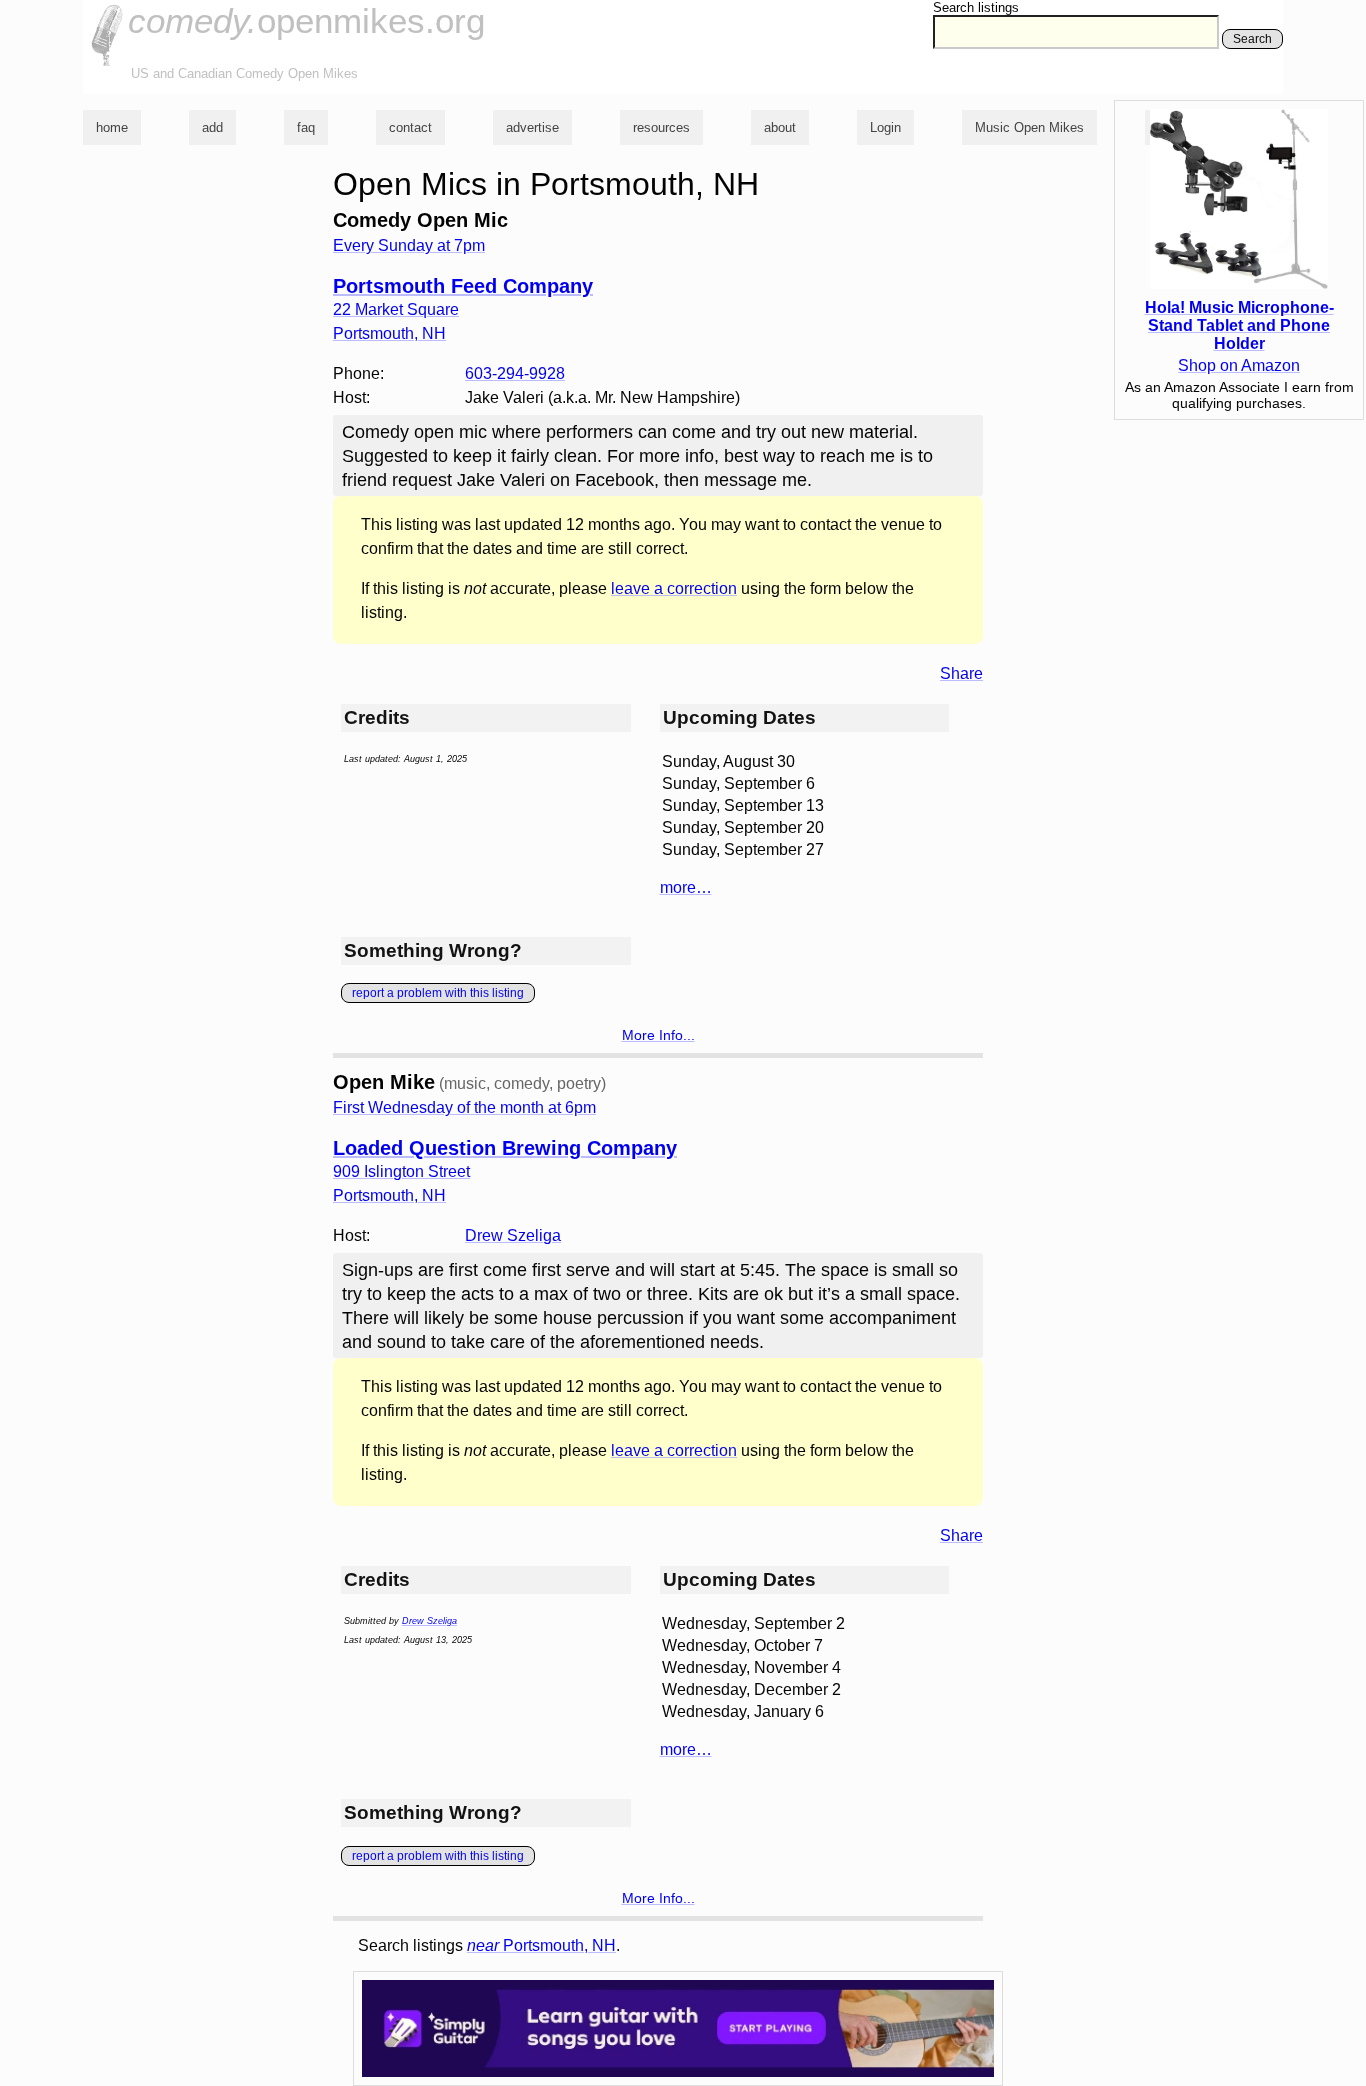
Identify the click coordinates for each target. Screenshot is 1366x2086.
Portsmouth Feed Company (463, 286)
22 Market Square (396, 309)
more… (686, 887)
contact (410, 127)
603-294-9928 (515, 373)
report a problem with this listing (438, 993)
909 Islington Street (401, 1171)
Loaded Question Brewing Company (505, 1148)
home (112, 127)
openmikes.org (306, 20)
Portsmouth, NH (541, 1945)
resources (661, 127)
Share (961, 673)
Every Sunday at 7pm (409, 245)
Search (1252, 39)
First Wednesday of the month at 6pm (464, 1107)
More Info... (658, 1035)
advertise (532, 127)
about (780, 127)
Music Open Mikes (1029, 127)
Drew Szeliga (513, 1235)
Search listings (976, 7)
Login (885, 127)
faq (306, 127)
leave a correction (674, 588)
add (212, 127)
